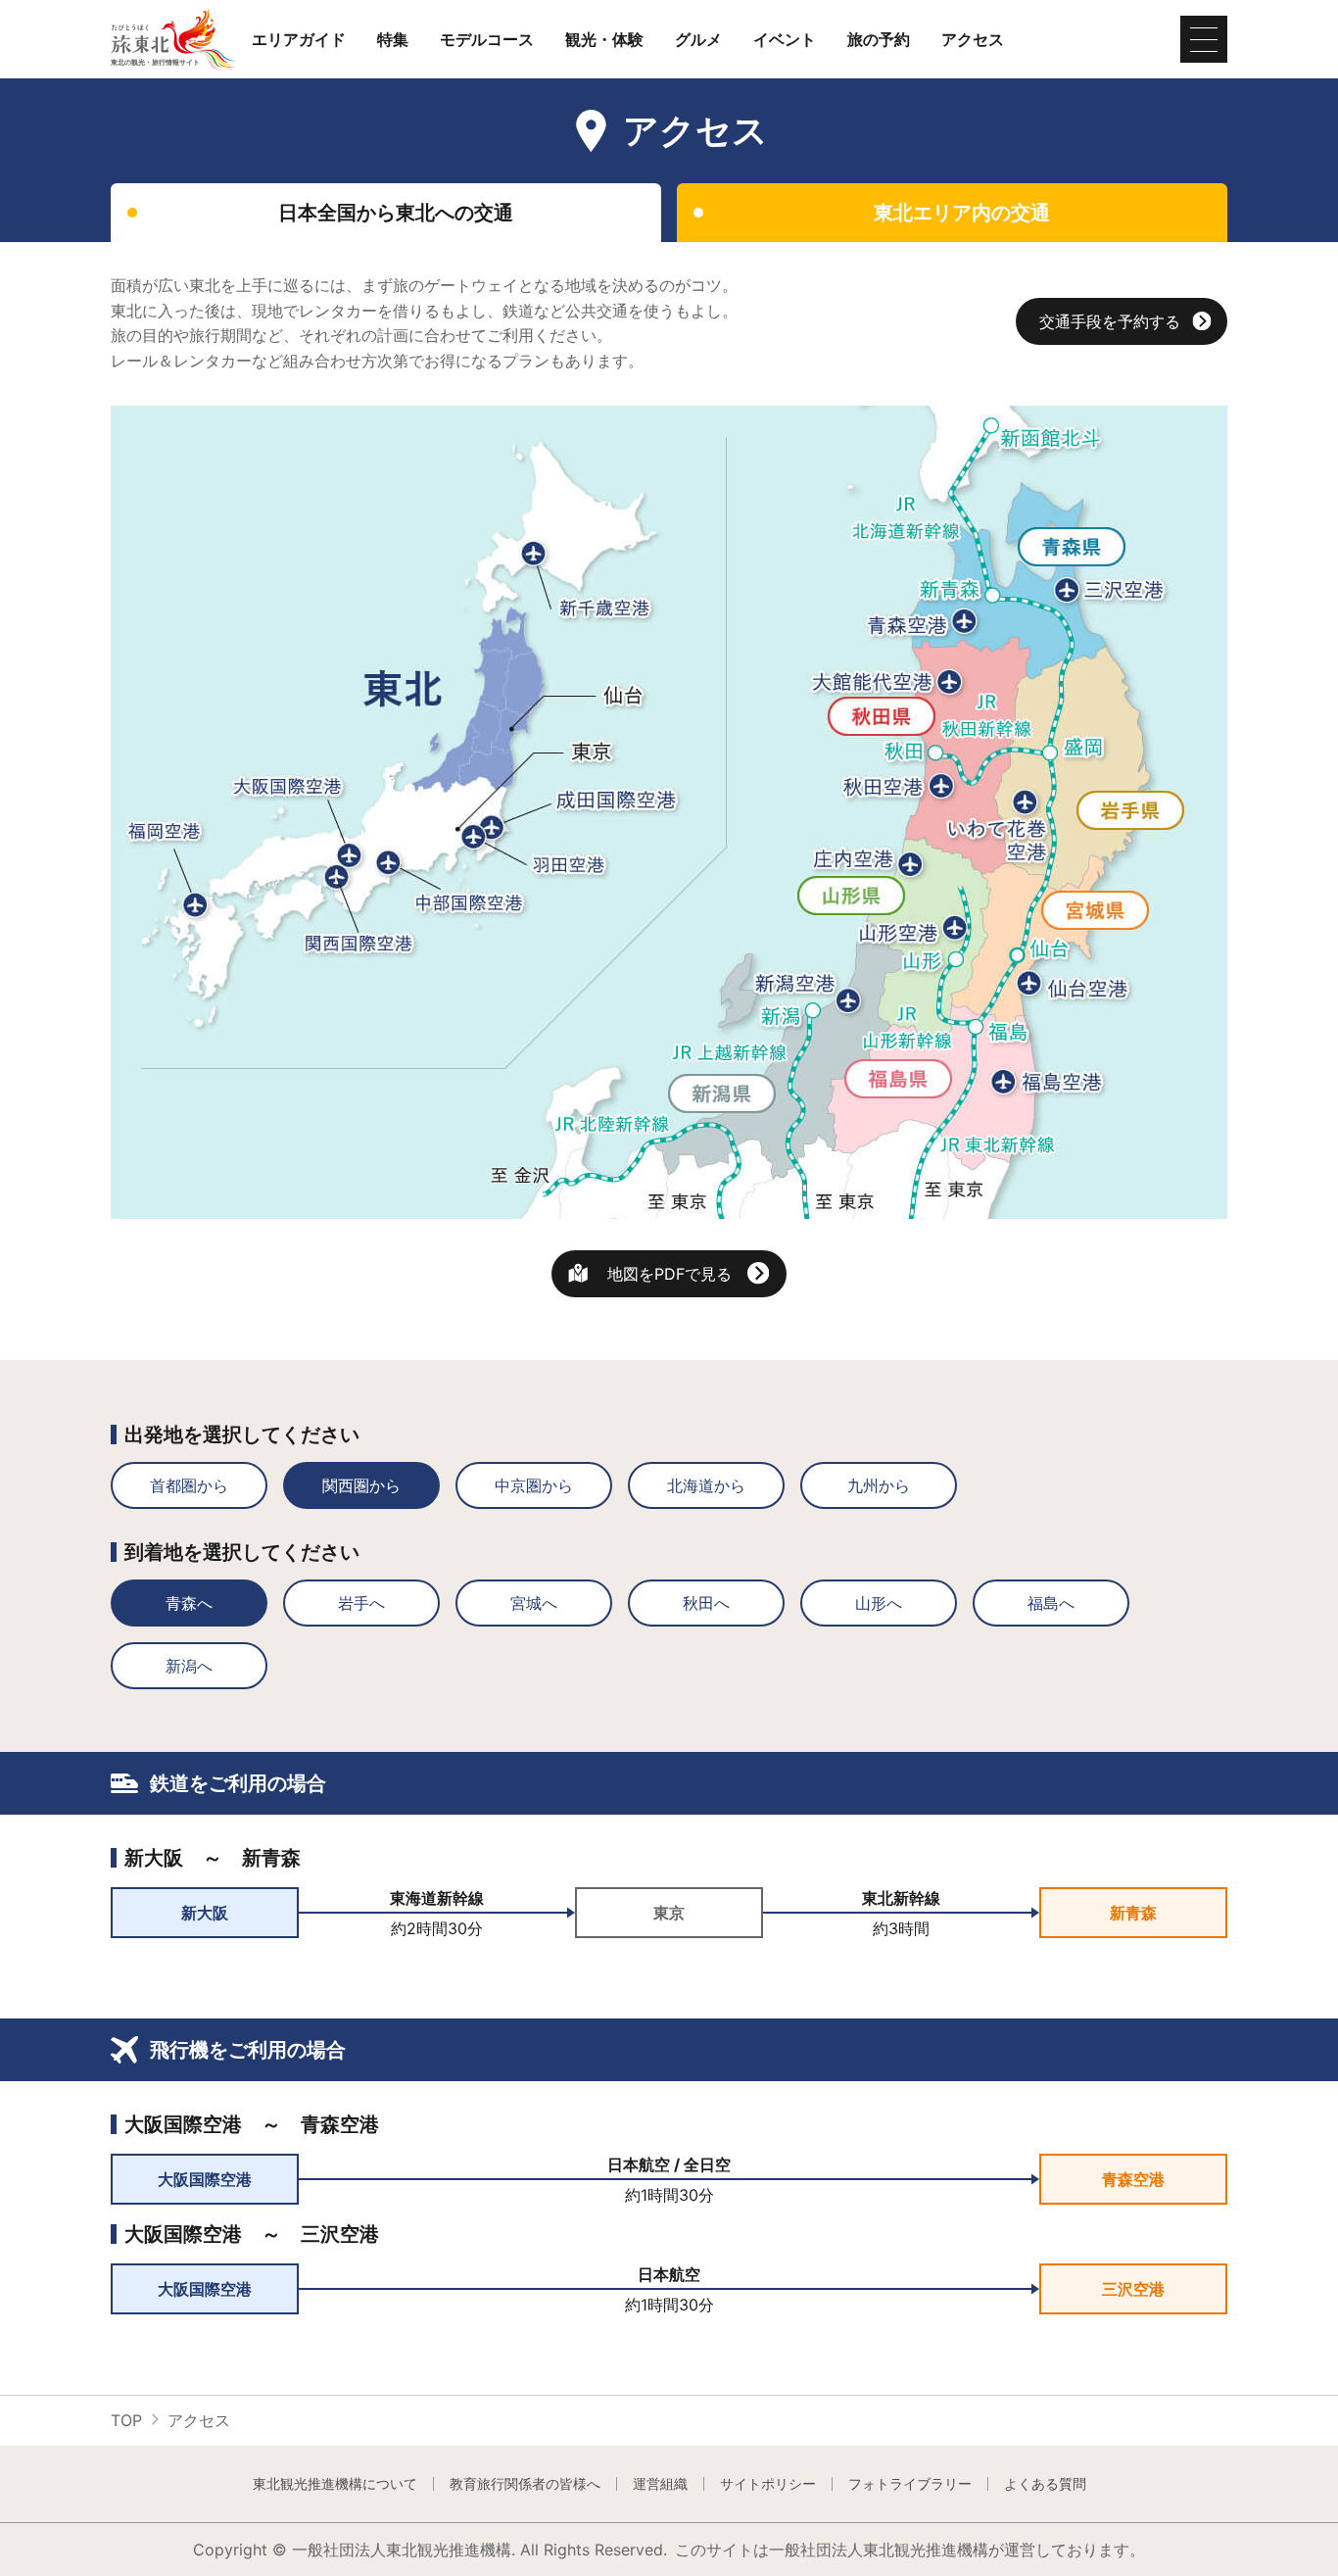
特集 (393, 39)
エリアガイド (299, 39)
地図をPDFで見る (669, 1274)
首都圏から (189, 1485)
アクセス (973, 39)
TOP (126, 2420)
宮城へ (534, 1603)
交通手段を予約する (1110, 321)
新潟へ (189, 1666)
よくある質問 (1045, 2484)
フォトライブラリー (910, 2484)
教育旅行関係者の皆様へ (525, 2484)
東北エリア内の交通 (962, 213)
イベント (785, 39)
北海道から (706, 1485)
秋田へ (706, 1603)
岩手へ (361, 1603)
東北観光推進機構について (335, 2484)
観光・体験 (604, 39)
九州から (879, 1485)
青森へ (189, 1603)
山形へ (879, 1603)
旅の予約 (879, 39)
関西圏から (361, 1485)
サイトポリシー (768, 2484)
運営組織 (660, 2484)
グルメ (698, 39)
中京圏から (534, 1485)
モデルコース (487, 39)
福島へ (1051, 1603)
